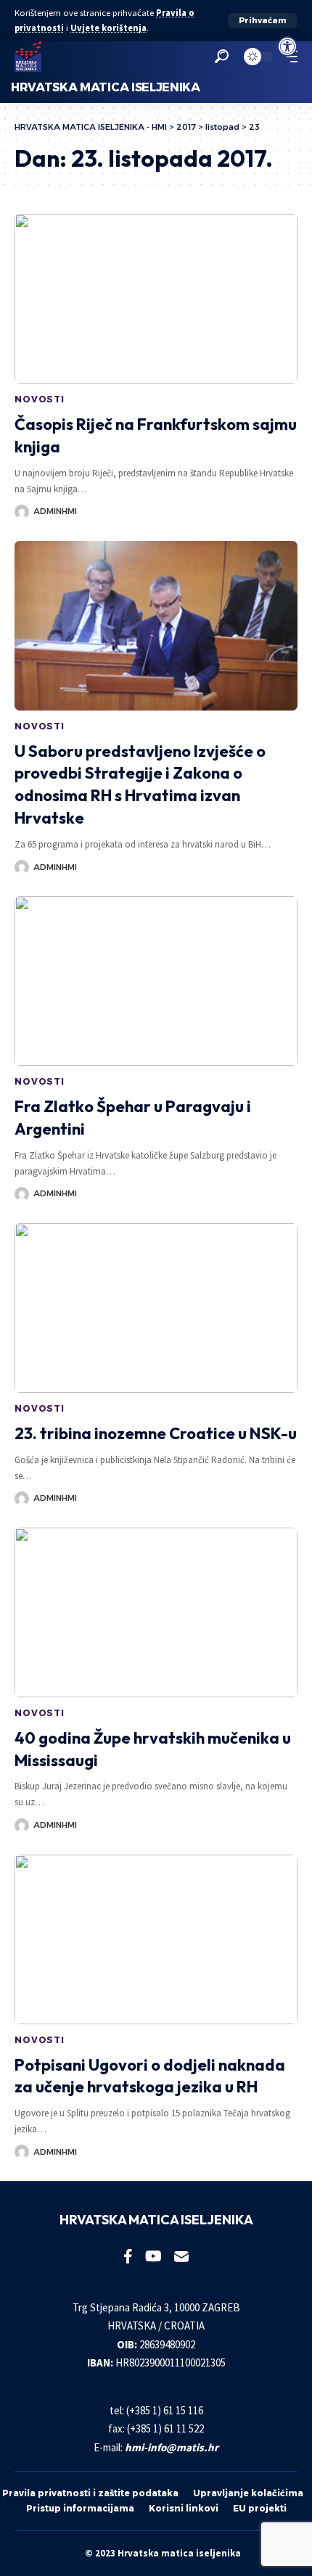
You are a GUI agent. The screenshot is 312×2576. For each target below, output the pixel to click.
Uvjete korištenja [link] (108, 28)
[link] (287, 46)
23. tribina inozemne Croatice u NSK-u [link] (156, 1433)
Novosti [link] (40, 399)
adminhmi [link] (55, 511)
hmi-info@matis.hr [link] (172, 2447)
